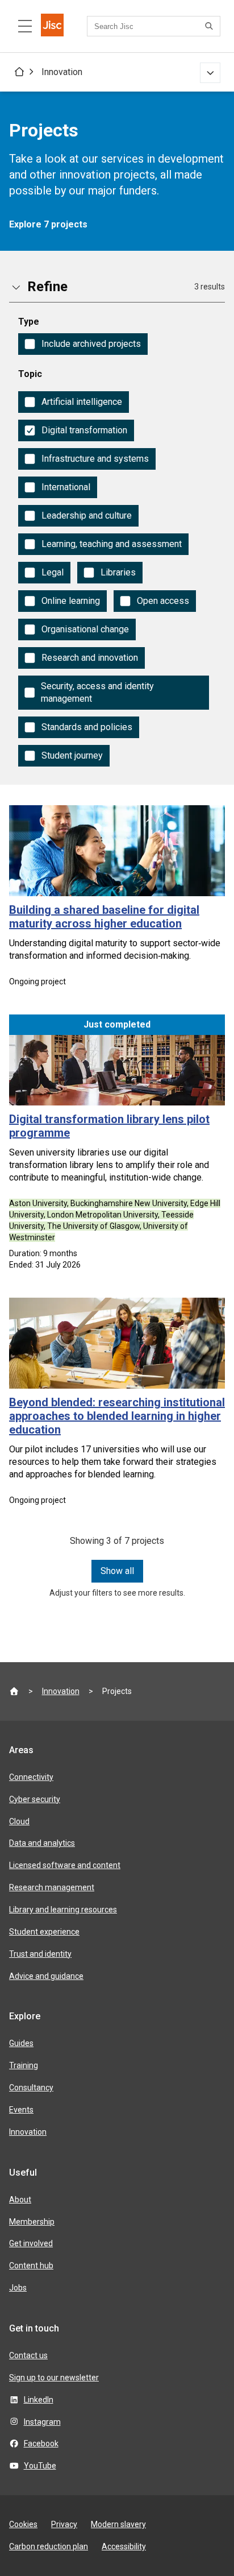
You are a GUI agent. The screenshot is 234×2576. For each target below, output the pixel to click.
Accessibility (124, 2546)
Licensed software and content (65, 1865)
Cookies (23, 2524)
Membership (32, 2222)
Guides (21, 2043)
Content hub (31, 2266)
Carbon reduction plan (49, 2546)
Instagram (42, 2422)
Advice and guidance (46, 1976)
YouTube (40, 2466)
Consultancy (31, 2088)
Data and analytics (42, 1843)
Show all (117, 1571)
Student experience (44, 1932)
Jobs (18, 2288)
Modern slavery (118, 2524)
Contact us (28, 2355)
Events (21, 2110)
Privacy (64, 2524)
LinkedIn (39, 2400)
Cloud (19, 1821)
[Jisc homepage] (52, 26)
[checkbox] (83, 344)
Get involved (31, 2243)
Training (24, 2065)
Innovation (62, 72)
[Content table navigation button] (25, 26)
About (20, 2200)
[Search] (211, 26)
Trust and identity (40, 1954)
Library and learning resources (63, 1910)
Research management (52, 1887)
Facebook (41, 2444)
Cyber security (35, 1799)
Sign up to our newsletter (54, 2378)
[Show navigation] (210, 73)
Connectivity (31, 1777)
